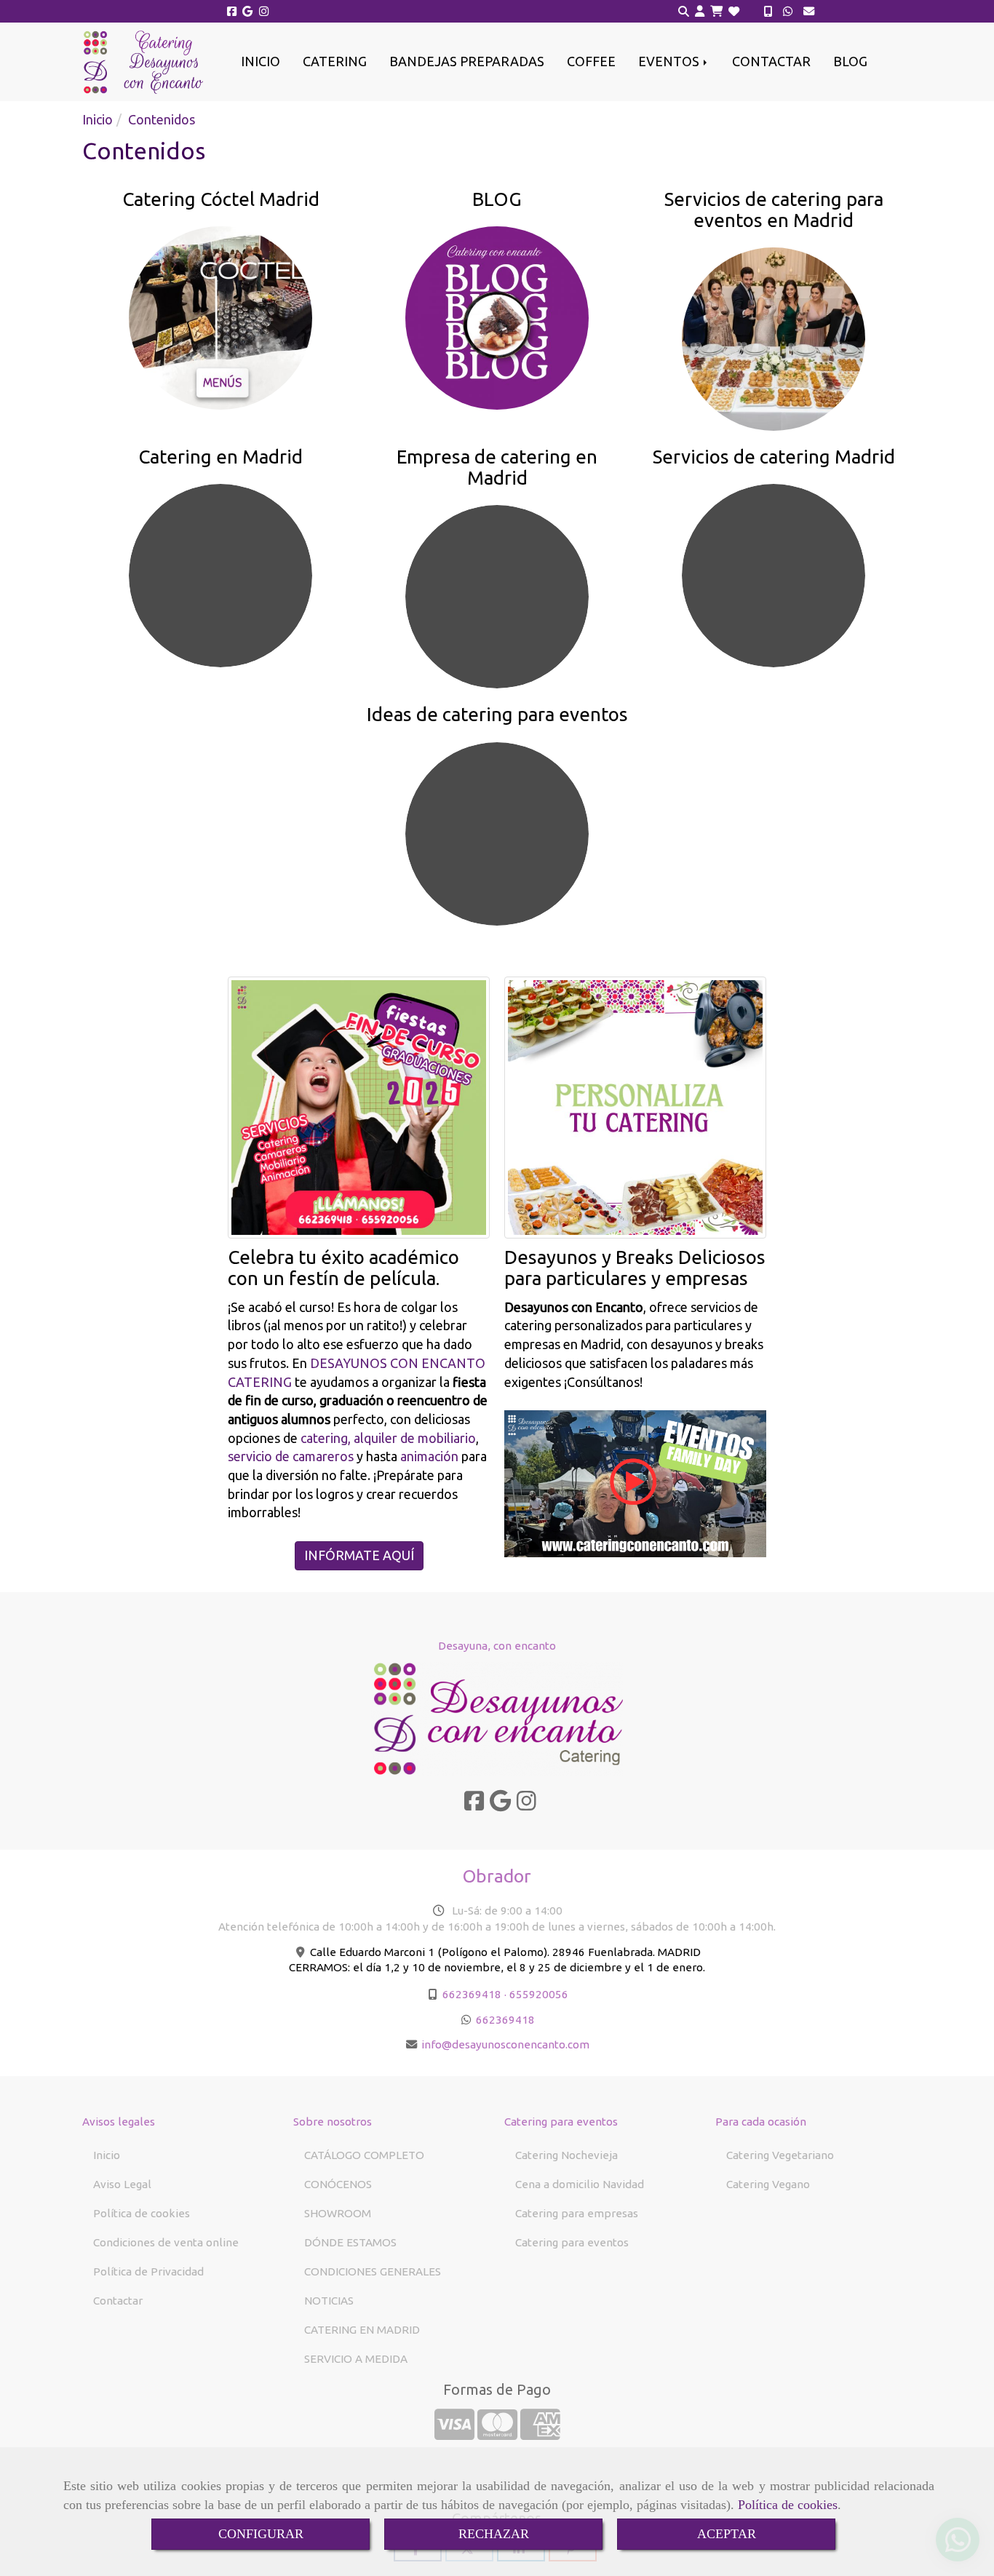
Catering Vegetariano (780, 2155)
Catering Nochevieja (566, 2155)
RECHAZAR (494, 2534)
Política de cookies (788, 2505)
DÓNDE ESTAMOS (350, 2242)
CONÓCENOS (338, 2184)
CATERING (335, 61)
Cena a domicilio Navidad (580, 2184)
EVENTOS (670, 61)
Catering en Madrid (220, 457)
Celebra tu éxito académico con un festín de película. (343, 1268)
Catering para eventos (572, 2242)
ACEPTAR (727, 2534)
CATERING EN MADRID (362, 2330)
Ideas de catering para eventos (497, 714)
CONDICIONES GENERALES (373, 2271)
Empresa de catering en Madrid (497, 467)
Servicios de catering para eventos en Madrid (774, 210)
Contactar (118, 2301)
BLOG (850, 61)
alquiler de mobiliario (415, 1438)
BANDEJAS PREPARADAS (467, 61)
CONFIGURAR (261, 2534)
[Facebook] (232, 11)
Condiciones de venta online (166, 2242)
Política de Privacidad (148, 2271)
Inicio (107, 2155)
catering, (324, 1438)
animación (429, 1456)
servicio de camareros (291, 1456)
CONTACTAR (771, 61)
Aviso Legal (122, 2184)
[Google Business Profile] (248, 11)
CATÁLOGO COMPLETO (364, 2155)
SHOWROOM (338, 2213)
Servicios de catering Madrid (774, 457)
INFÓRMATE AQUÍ (359, 1555)
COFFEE (591, 61)
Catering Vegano (768, 2184)
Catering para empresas (577, 2213)
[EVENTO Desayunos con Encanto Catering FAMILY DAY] (635, 1482)
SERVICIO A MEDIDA (356, 2359)
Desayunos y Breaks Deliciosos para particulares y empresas (635, 1268)
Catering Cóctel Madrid (221, 199)
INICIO (261, 61)
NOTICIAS (329, 2301)
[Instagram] (264, 11)
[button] (700, 12)
